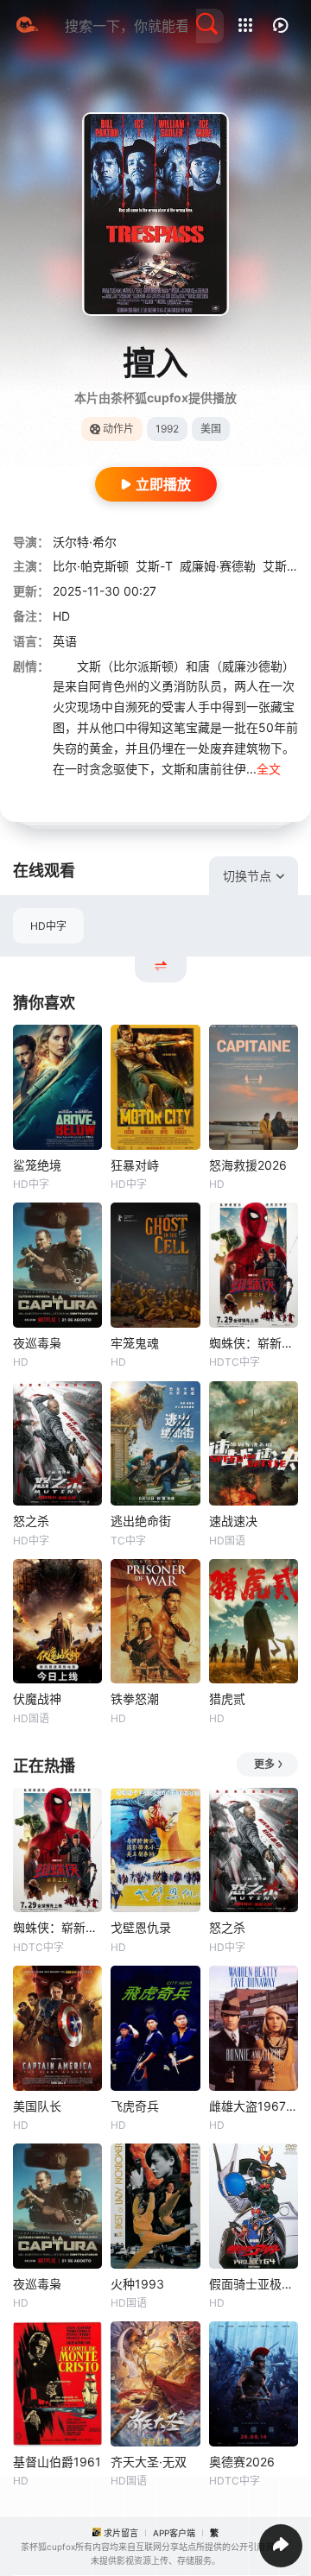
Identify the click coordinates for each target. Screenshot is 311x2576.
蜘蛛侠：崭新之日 (254, 1343)
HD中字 (48, 926)
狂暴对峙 (135, 1165)
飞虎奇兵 (135, 2106)
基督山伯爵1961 (57, 2462)
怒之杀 (31, 1521)
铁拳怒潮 (135, 1698)
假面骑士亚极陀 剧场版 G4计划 (254, 2284)
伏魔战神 (37, 1698)
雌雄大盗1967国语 (254, 2106)
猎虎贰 (227, 1698)
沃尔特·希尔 (85, 542)
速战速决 (233, 1521)
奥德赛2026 (242, 2462)
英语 (65, 641)
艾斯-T (154, 566)
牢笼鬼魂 (135, 1343)
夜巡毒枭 (37, 1343)
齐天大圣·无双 (149, 2462)
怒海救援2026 (248, 1165)
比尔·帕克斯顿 (91, 566)
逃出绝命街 (141, 1521)
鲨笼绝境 (37, 1165)
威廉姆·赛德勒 (218, 566)
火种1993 (137, 2284)
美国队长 (37, 2106)
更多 (264, 1764)
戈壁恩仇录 (141, 1927)
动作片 (118, 429)
